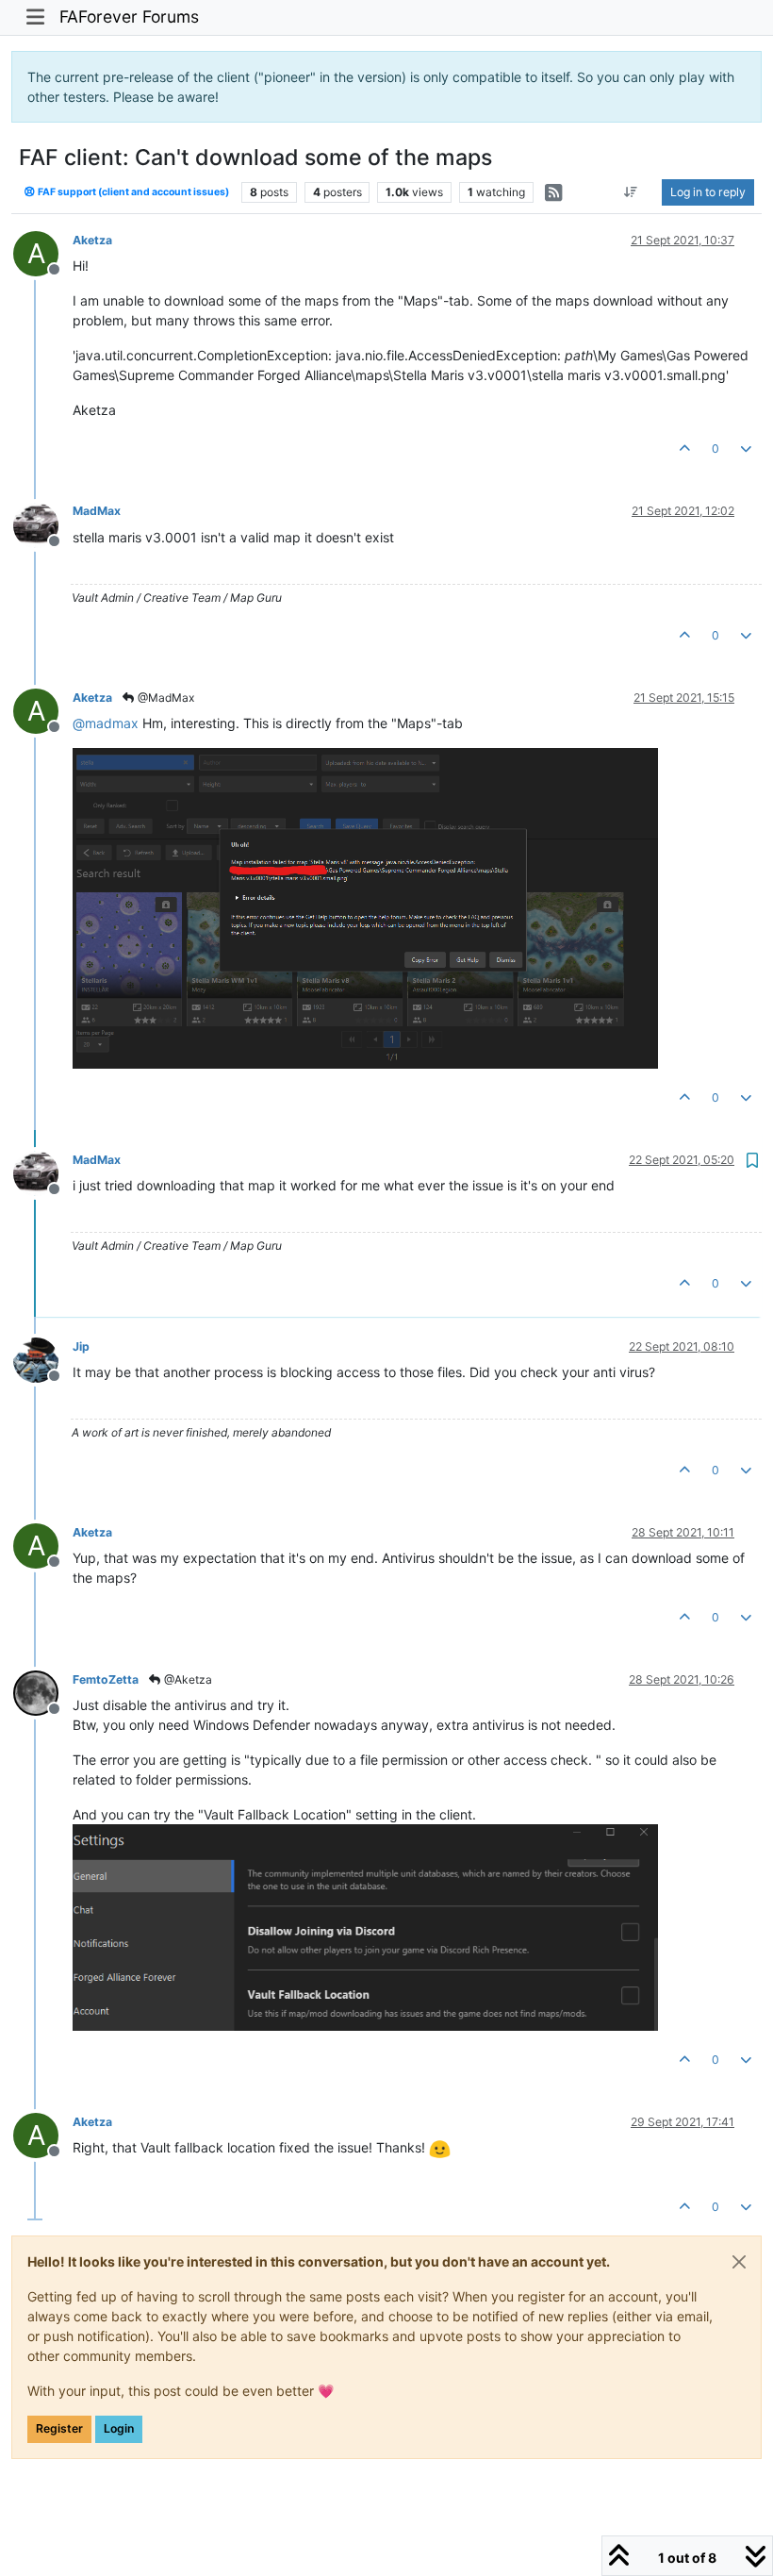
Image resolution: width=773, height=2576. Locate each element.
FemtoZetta (106, 1679)
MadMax (97, 511)
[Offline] (43, 523)
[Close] (739, 2262)
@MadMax (164, 698)
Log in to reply (708, 192)
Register (59, 2428)
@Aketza (187, 1679)
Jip (81, 1346)
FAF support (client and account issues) (132, 192)
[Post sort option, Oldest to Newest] (631, 192)
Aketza (92, 240)
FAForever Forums (129, 17)
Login (119, 2428)
